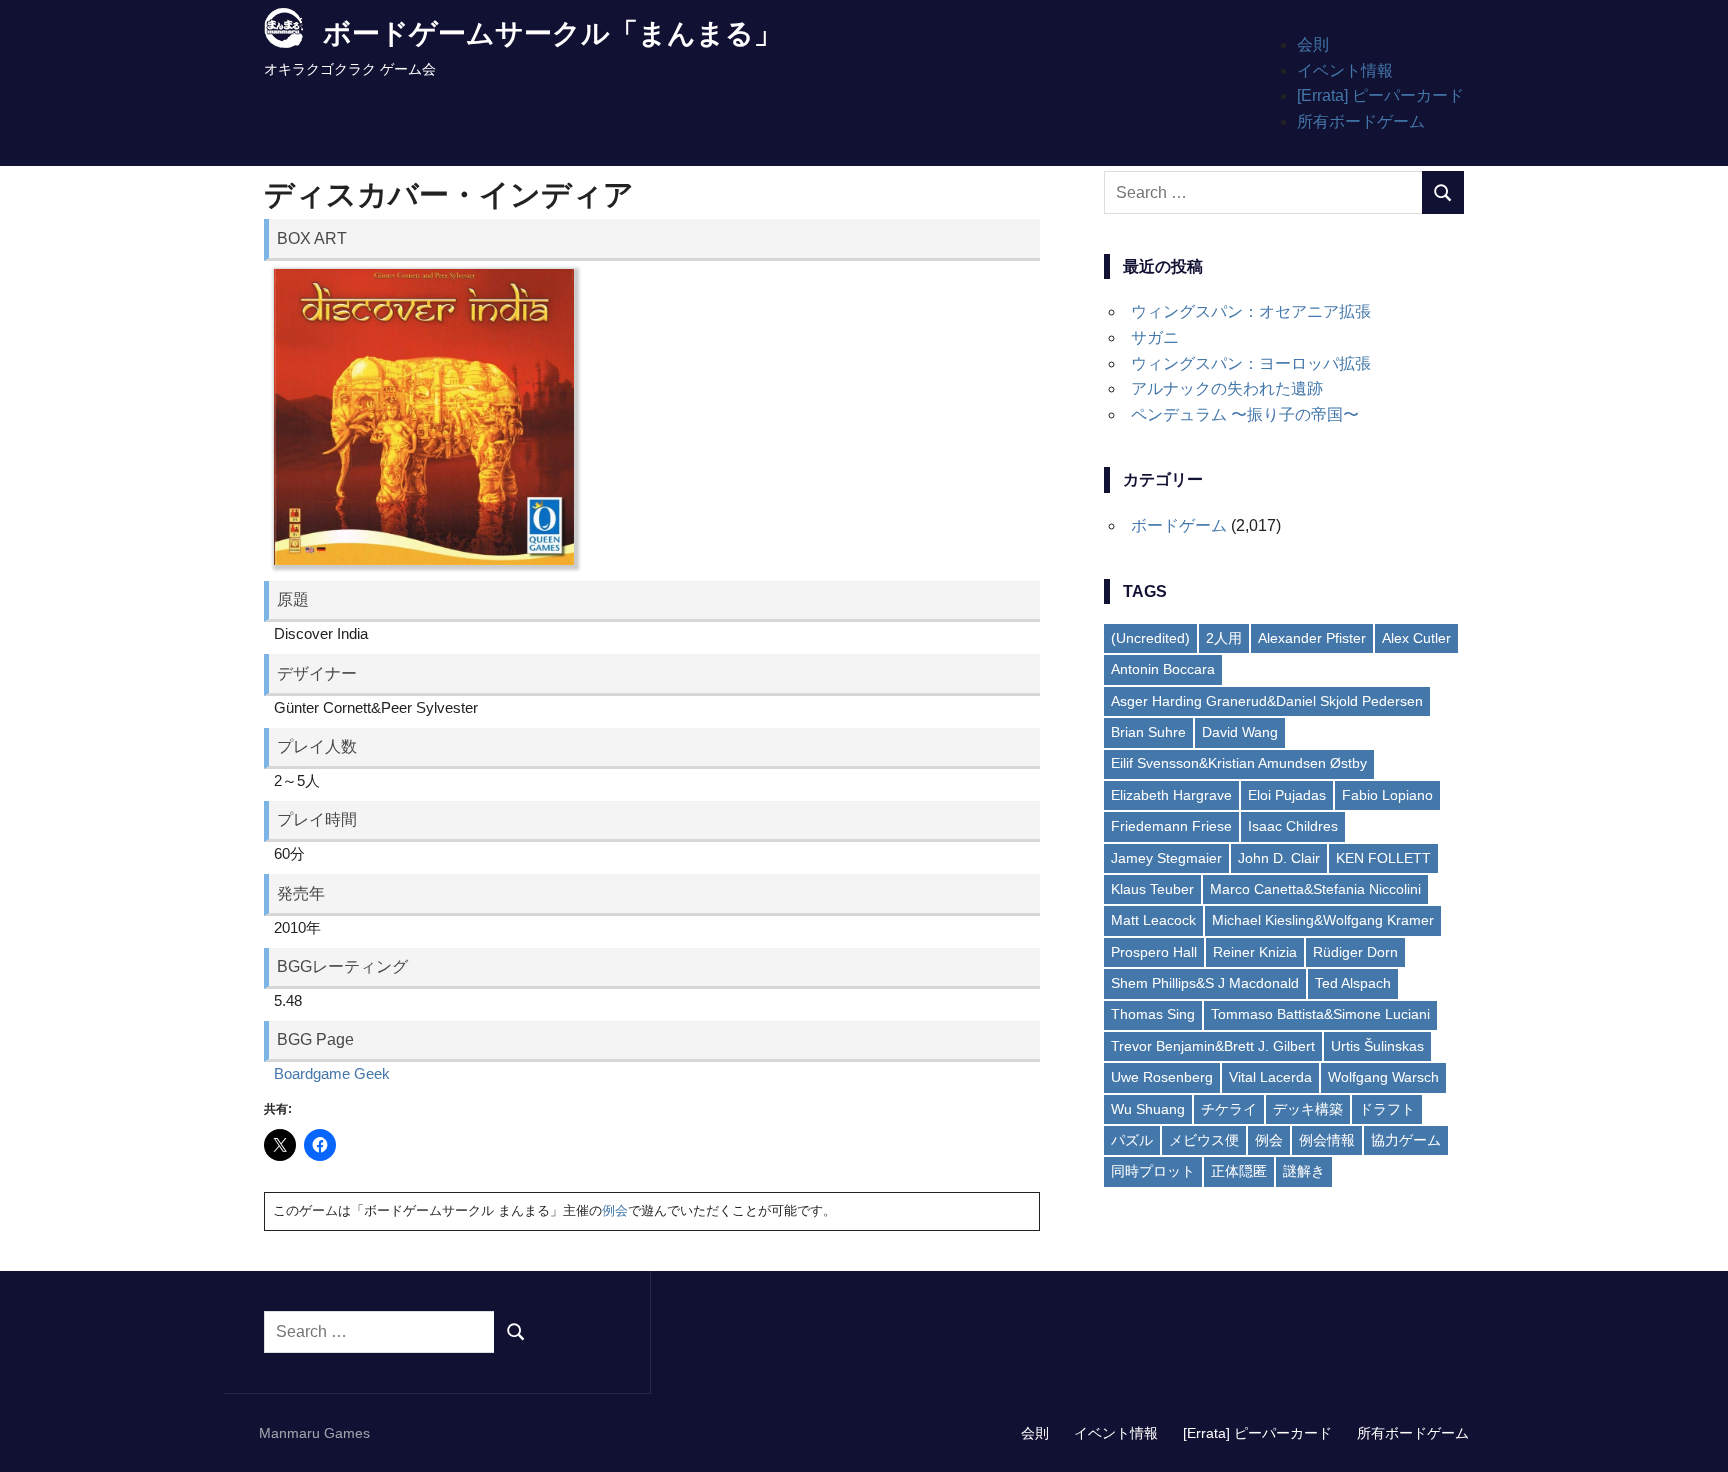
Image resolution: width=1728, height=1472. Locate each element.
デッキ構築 (1308, 1109)
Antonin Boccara (1163, 669)
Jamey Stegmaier (1166, 858)
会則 (1313, 44)
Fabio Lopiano (1387, 795)
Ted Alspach (1353, 983)
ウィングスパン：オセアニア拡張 (1251, 311)
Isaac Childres (1293, 826)
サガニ (1155, 337)
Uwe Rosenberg (1162, 1077)
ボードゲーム (1179, 525)
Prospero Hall (1154, 952)
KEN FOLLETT (1383, 858)
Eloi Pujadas (1287, 795)
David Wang (1240, 732)
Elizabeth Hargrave (1171, 795)
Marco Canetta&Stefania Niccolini (1315, 889)
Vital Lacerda (1270, 1077)
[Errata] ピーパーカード (1380, 95)
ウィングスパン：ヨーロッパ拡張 (1251, 363)
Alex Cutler (1416, 638)
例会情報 (1327, 1140)
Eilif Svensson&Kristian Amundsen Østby (1239, 763)
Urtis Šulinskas (1377, 1046)
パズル (1132, 1140)
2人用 (1224, 638)
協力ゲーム (1406, 1140)
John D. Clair (1279, 858)
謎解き (1304, 1171)
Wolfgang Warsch (1383, 1077)
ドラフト (1387, 1109)
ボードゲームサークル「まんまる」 (552, 33)
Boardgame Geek (332, 1073)
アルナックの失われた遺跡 (1227, 388)
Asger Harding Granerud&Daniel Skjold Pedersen (1267, 701)
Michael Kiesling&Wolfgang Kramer (1323, 920)
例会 (615, 1210)
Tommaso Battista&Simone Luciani (1320, 1014)
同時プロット (1153, 1171)
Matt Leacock (1153, 920)
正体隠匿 (1239, 1171)
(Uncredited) (1150, 638)
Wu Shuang (1148, 1109)
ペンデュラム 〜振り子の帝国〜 (1245, 414)
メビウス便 (1204, 1140)
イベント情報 (1345, 70)
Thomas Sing (1153, 1014)
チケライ (1229, 1109)
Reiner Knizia (1255, 952)
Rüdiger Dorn (1355, 952)
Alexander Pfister (1312, 638)
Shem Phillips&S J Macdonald (1205, 983)
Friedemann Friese (1171, 826)
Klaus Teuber (1152, 889)
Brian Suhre (1148, 732)
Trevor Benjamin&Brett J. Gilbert (1213, 1046)
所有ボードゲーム (1361, 121)
